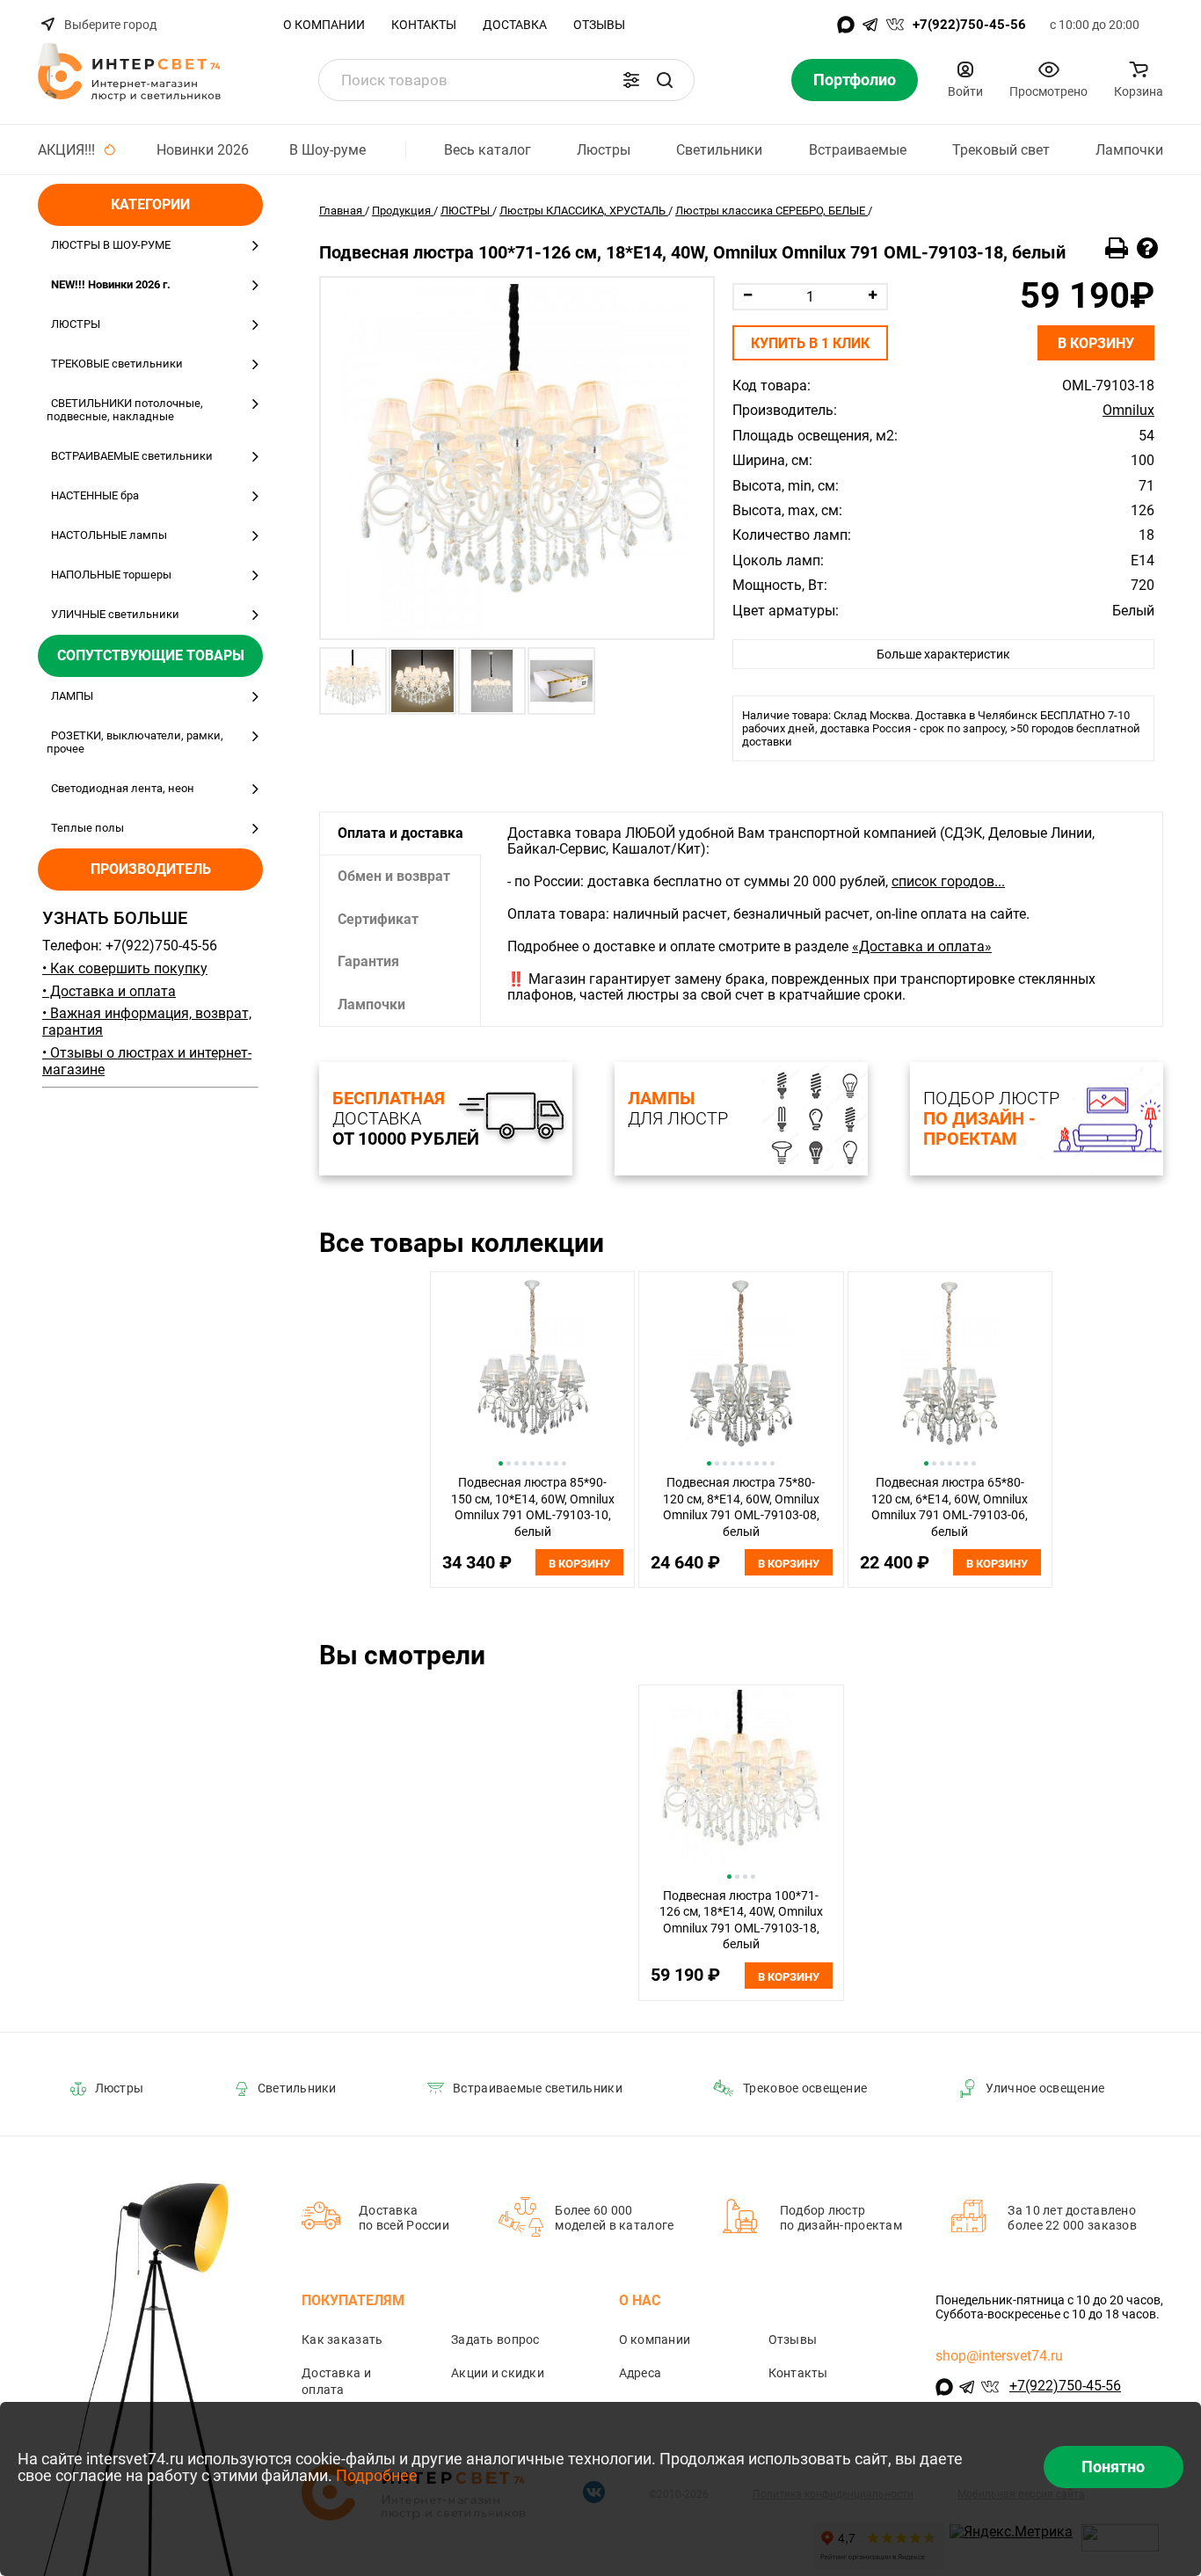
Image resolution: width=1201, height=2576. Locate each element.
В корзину (1096, 343)
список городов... (948, 881)
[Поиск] (665, 80)
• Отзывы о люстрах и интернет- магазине (147, 1061)
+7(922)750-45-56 (969, 25)
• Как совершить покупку (125, 968)
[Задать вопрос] (1147, 249)
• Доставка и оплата (109, 991)
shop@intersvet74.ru (999, 2356)
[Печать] (1117, 249)
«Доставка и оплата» (922, 946)
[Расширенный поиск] (631, 80)
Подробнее (377, 2475)
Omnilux (1128, 411)
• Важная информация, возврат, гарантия (147, 1022)
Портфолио (855, 80)
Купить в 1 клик (810, 343)
